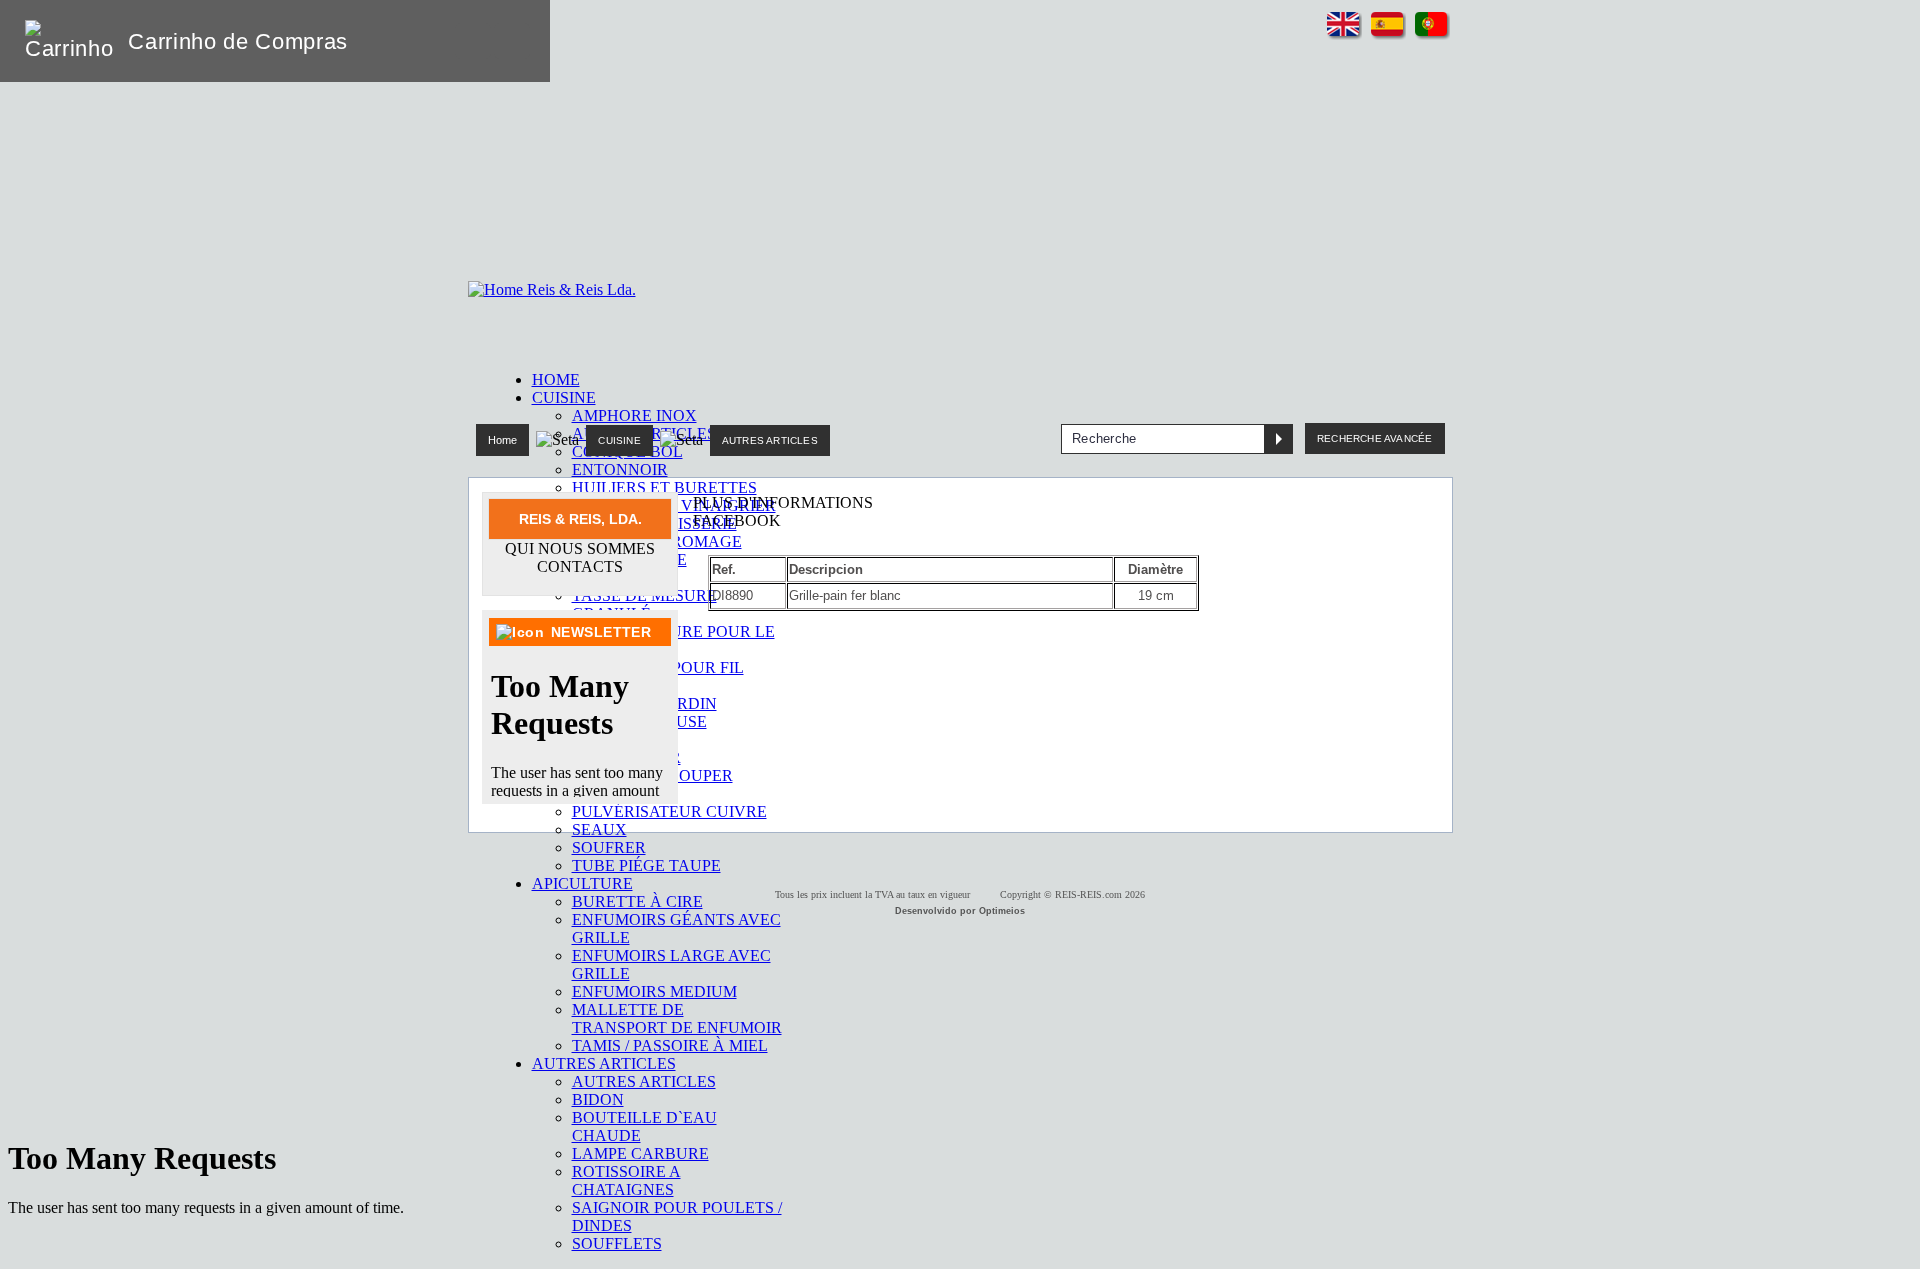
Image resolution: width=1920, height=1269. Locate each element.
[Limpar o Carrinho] (473, 41)
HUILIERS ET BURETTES (664, 487)
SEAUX (599, 829)
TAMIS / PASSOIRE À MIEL (670, 1045)
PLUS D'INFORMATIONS (783, 502)
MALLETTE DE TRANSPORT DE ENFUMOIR (677, 1018)
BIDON (598, 1099)
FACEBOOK (737, 520)
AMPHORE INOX (634, 415)
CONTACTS (580, 566)
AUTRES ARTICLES (644, 1081)
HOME (556, 379)
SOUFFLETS (617, 1243)
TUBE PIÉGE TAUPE (646, 865)
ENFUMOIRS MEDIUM (654, 991)
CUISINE (619, 440)
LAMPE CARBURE (640, 1153)
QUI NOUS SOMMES (580, 548)
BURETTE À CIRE (637, 901)
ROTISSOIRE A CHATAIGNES (626, 1180)
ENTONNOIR (620, 469)
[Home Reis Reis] (552, 289)
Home (503, 440)
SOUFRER (609, 847)
